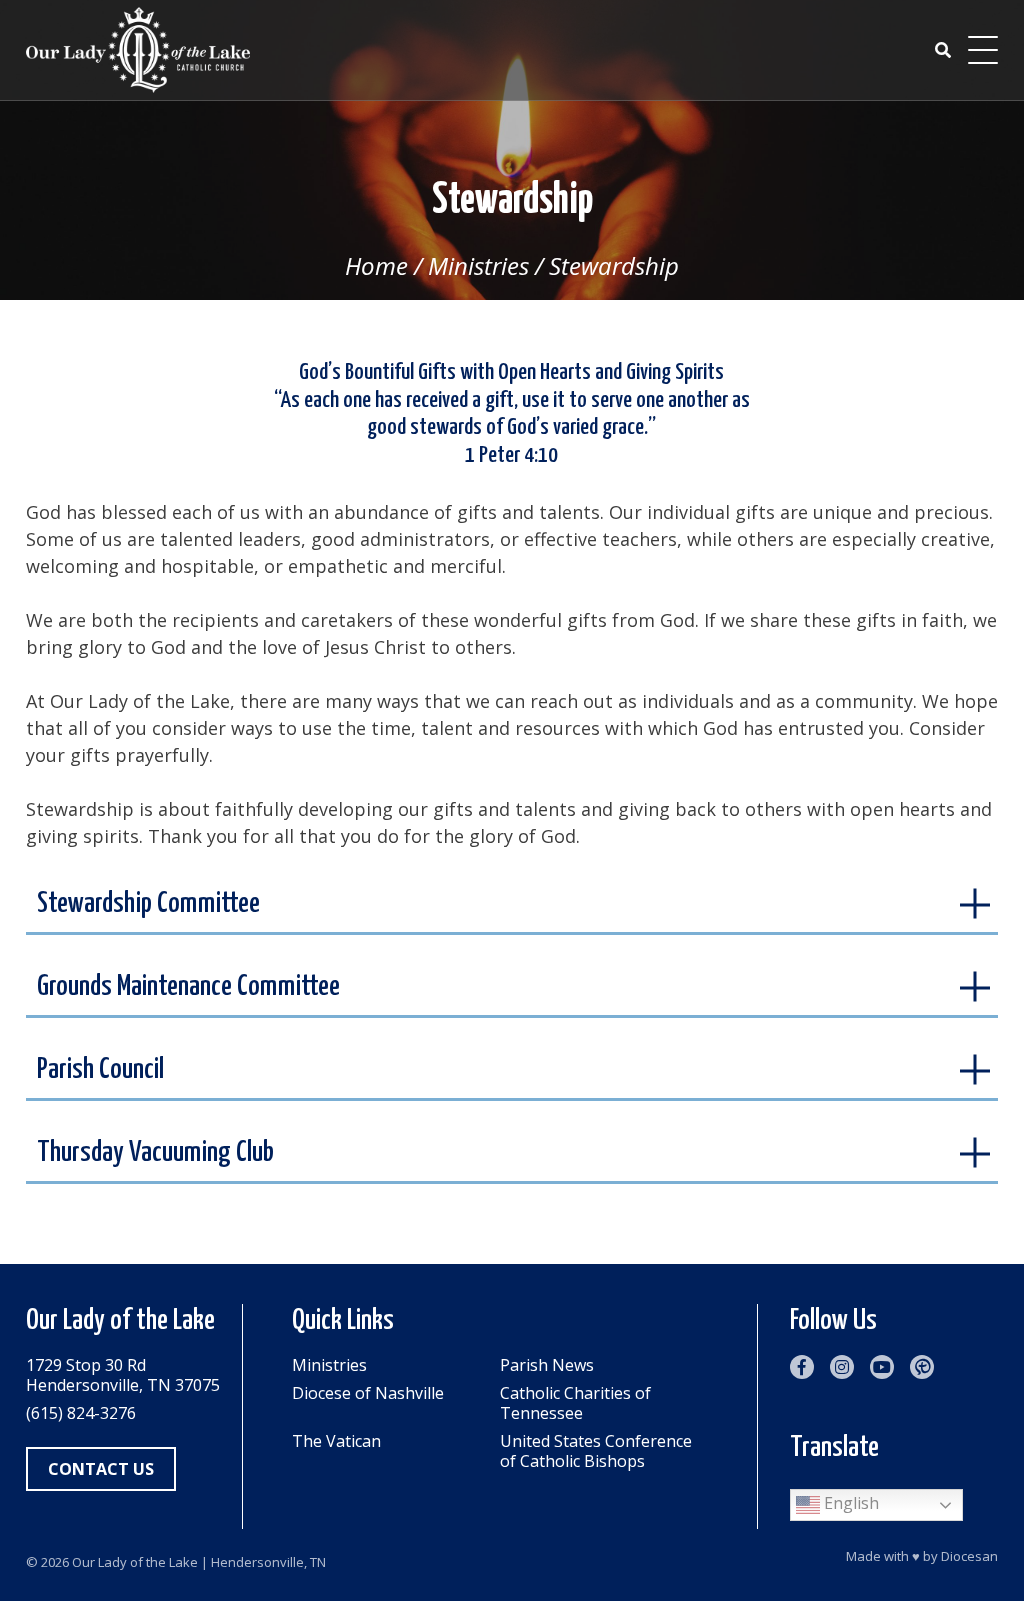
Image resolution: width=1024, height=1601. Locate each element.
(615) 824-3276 (81, 1413)
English (849, 1504)
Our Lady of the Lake (135, 1562)
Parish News (547, 1365)
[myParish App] (922, 1367)
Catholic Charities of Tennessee (575, 1403)
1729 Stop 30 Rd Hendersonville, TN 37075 (123, 1375)
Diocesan (969, 1556)
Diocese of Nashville (368, 1393)
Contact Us (101, 1469)
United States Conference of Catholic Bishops (596, 1451)
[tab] (512, 906)
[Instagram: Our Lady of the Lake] (842, 1367)
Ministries (478, 265)
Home (376, 265)
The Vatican (336, 1441)
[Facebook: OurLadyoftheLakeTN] (802, 1367)
